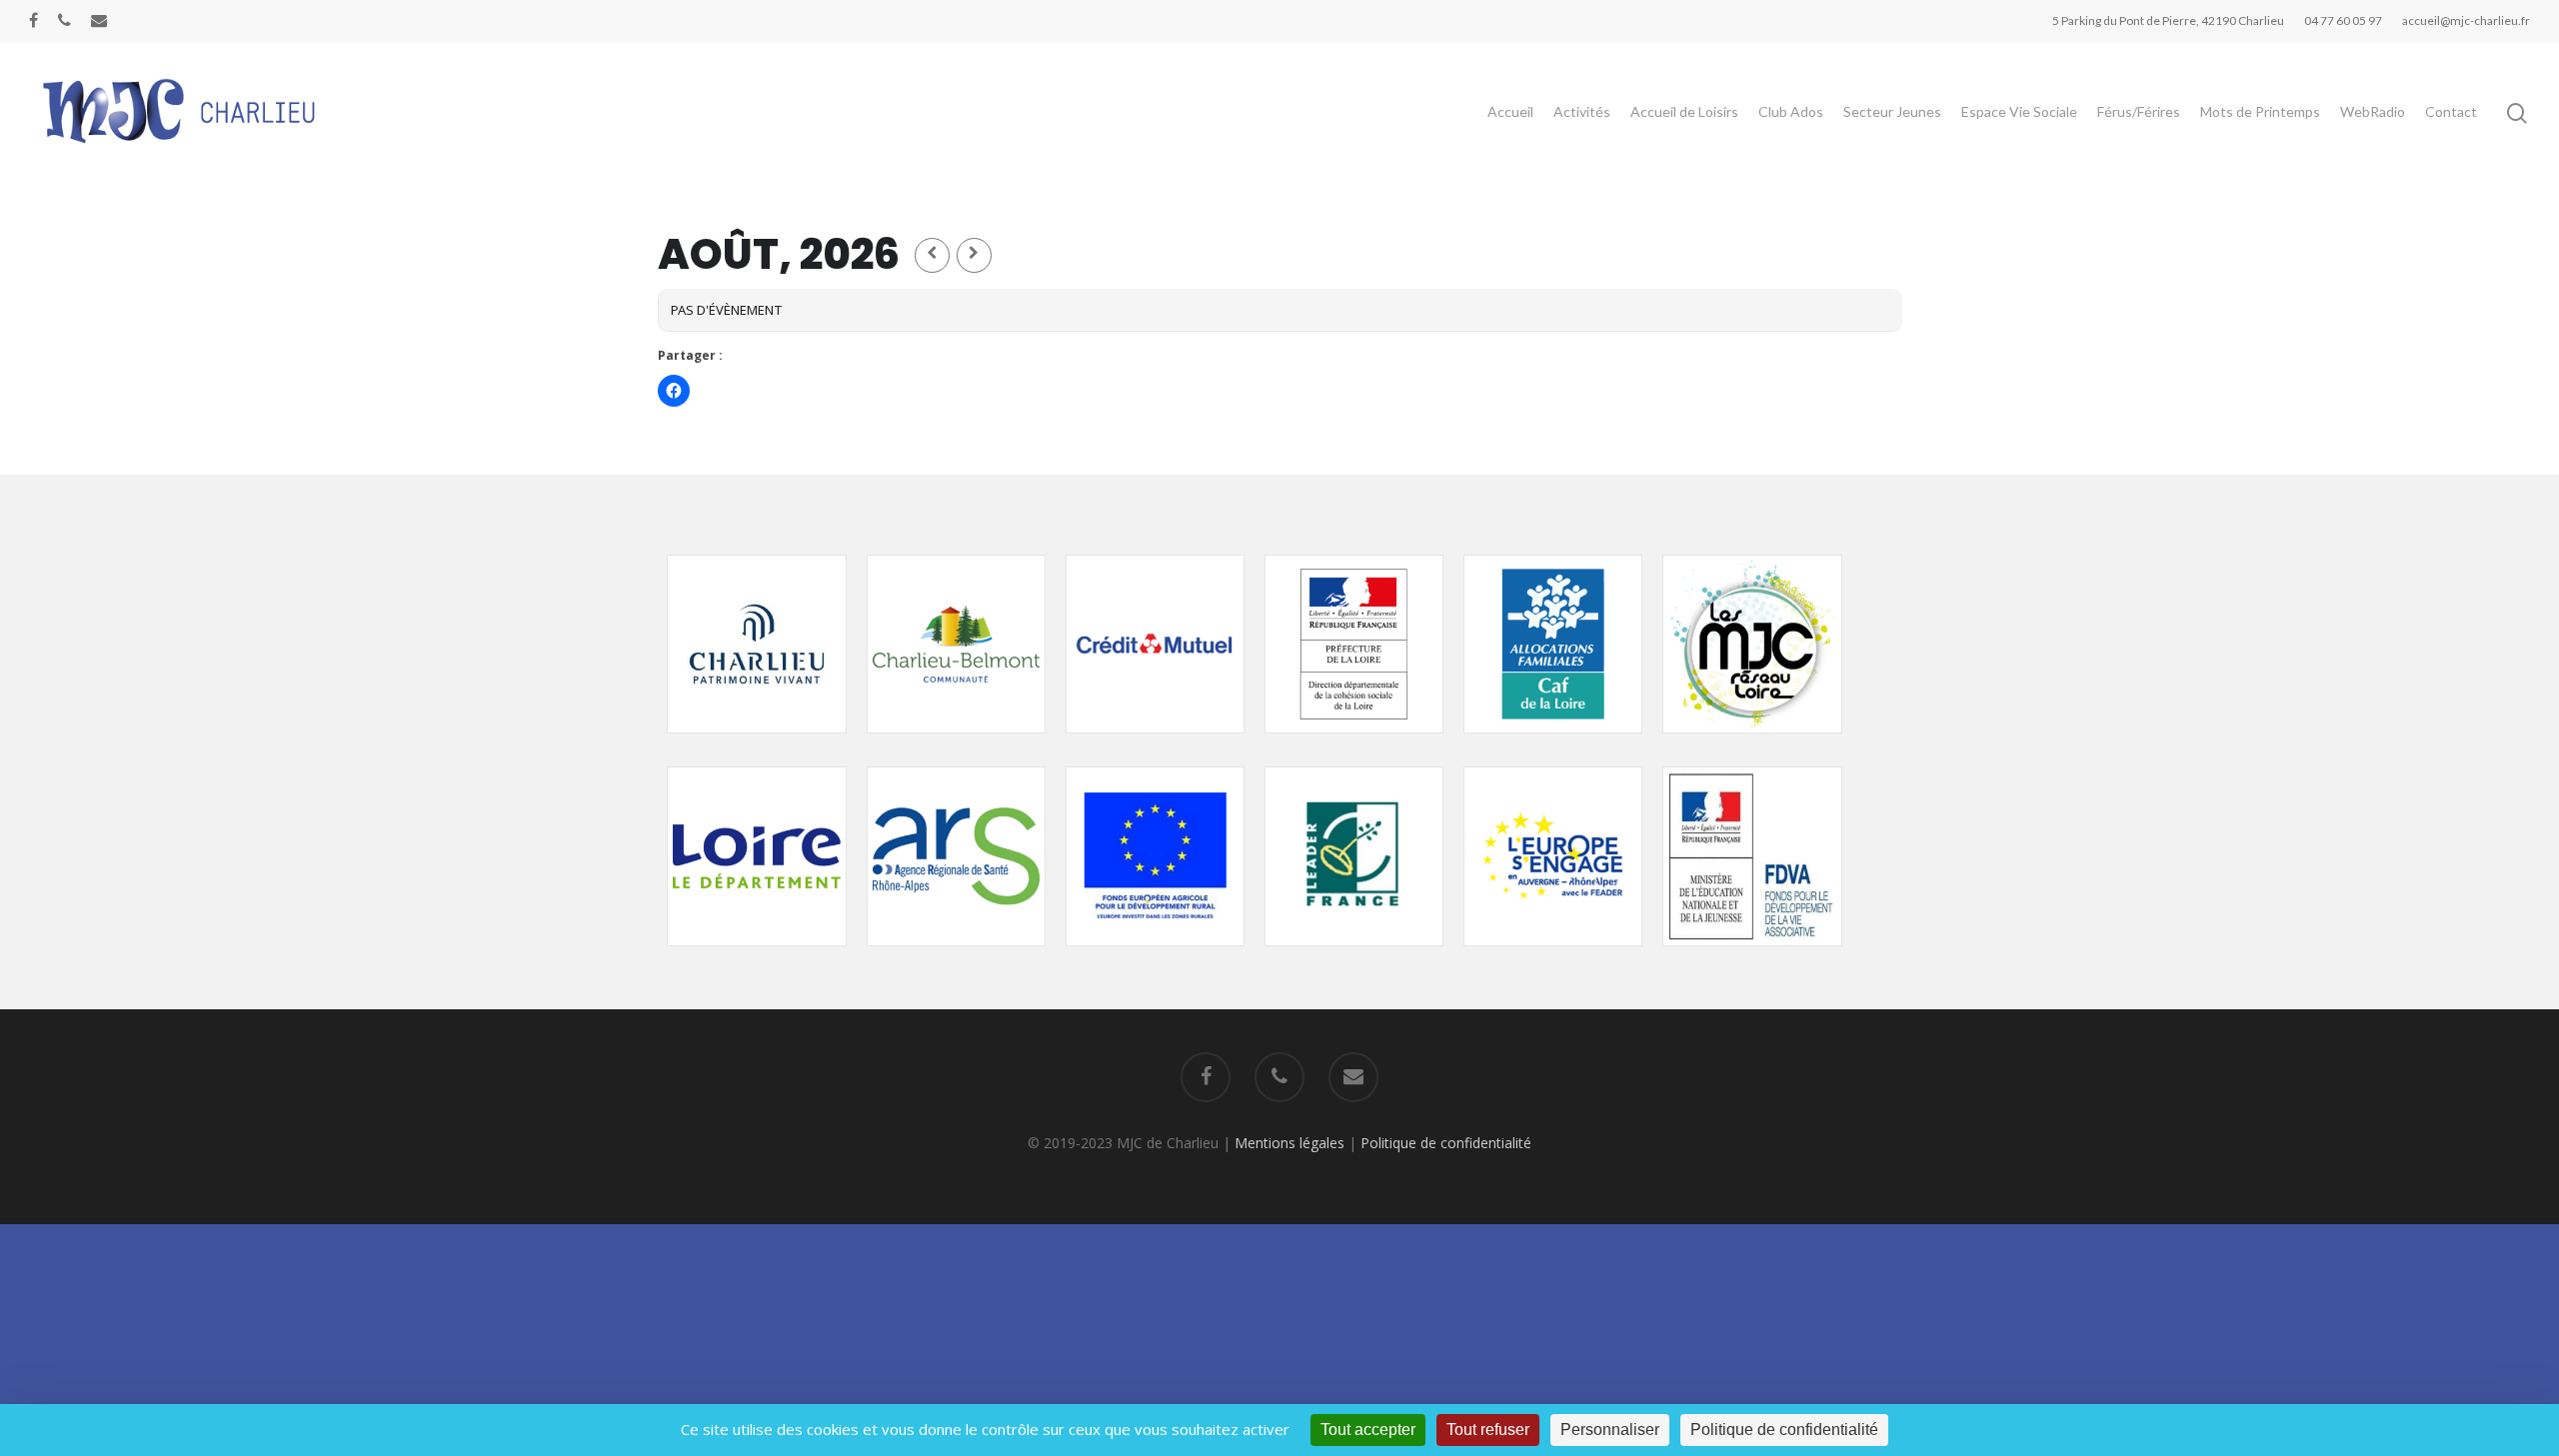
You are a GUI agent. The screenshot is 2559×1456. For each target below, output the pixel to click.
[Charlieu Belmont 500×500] (956, 743)
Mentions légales (1289, 1143)
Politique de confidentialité (1446, 1143)
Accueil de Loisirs (1684, 111)
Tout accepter (1368, 1430)
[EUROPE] (1155, 956)
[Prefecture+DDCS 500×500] (1354, 743)
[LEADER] (1354, 956)
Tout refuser (1488, 1430)
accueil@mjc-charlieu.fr (2466, 20)
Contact (2451, 111)
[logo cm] (1155, 743)
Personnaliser (1610, 1430)
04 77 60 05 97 (2343, 20)
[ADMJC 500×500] (1752, 743)
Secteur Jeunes (1892, 111)
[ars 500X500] (956, 956)
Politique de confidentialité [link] (1784, 1430)
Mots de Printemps (2260, 111)
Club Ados (1791, 111)
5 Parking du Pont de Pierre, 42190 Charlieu (2168, 20)
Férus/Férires (2139, 111)
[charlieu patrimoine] (756, 743)
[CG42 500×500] (756, 956)
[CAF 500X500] (1553, 743)
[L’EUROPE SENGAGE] (1553, 956)
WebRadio (2373, 111)
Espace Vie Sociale (2019, 111)
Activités (1582, 111)
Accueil (1510, 111)
